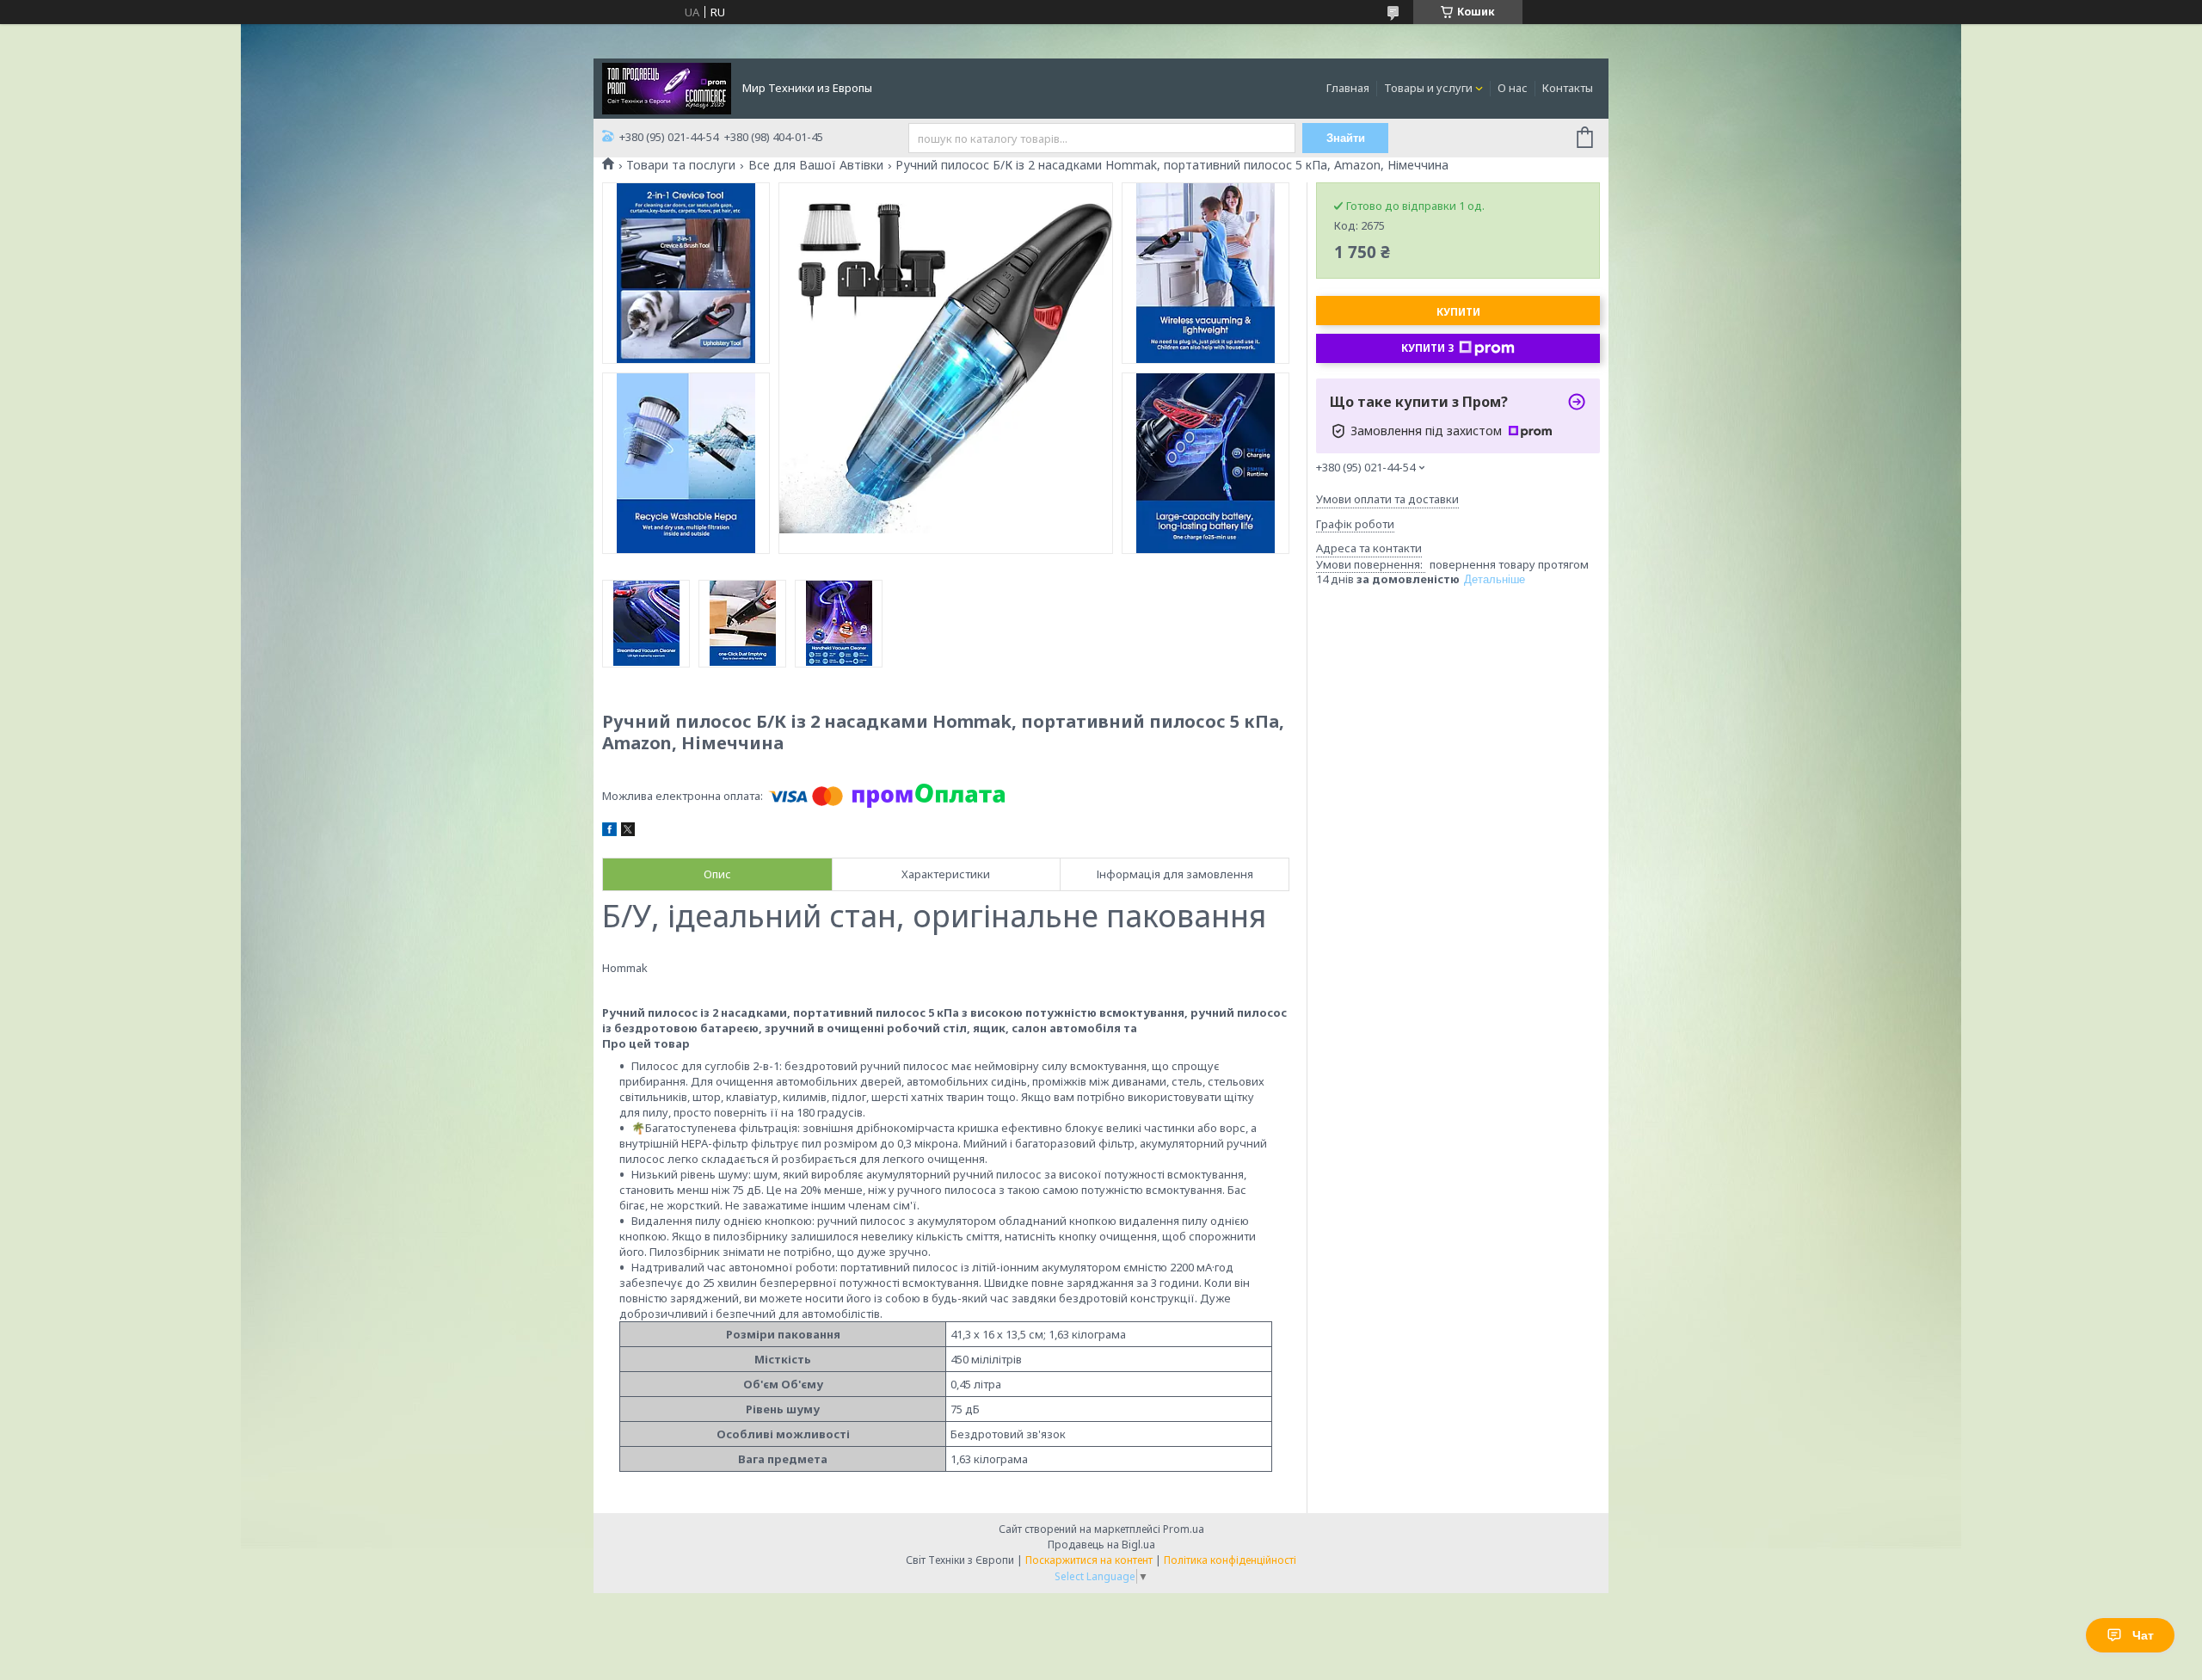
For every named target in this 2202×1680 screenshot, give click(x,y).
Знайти (1346, 138)
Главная (1348, 88)
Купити (1458, 312)
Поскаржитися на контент (1089, 1560)
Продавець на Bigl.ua (1101, 1545)
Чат (2143, 1635)
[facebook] (609, 832)
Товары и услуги (1428, 88)
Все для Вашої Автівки (816, 165)
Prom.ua (1184, 1529)
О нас (1513, 88)
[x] (628, 832)
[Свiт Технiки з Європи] (667, 87)
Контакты (1568, 88)
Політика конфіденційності (1230, 1560)
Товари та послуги (681, 165)
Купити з (1428, 348)
